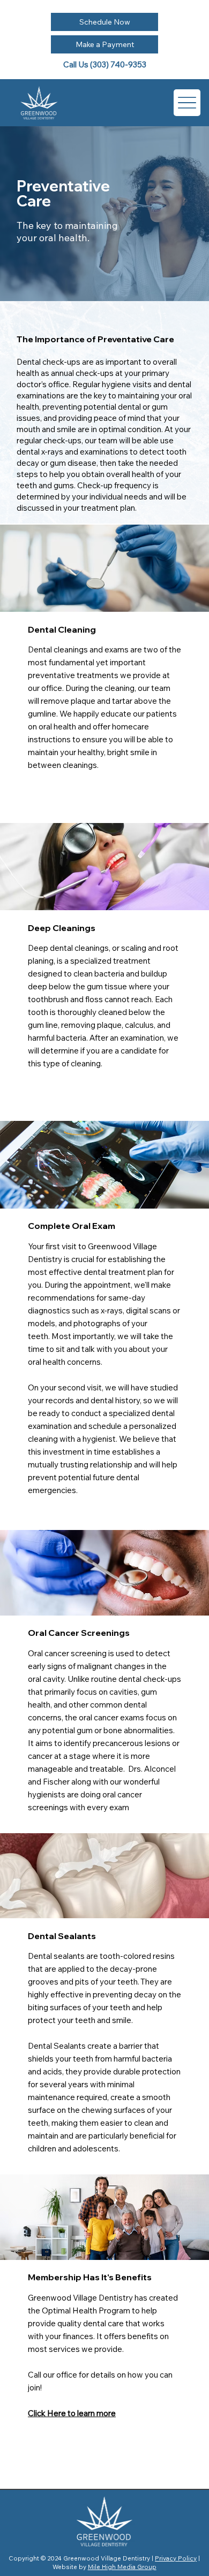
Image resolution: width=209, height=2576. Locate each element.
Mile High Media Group (122, 2567)
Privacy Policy (176, 2558)
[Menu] (187, 103)
